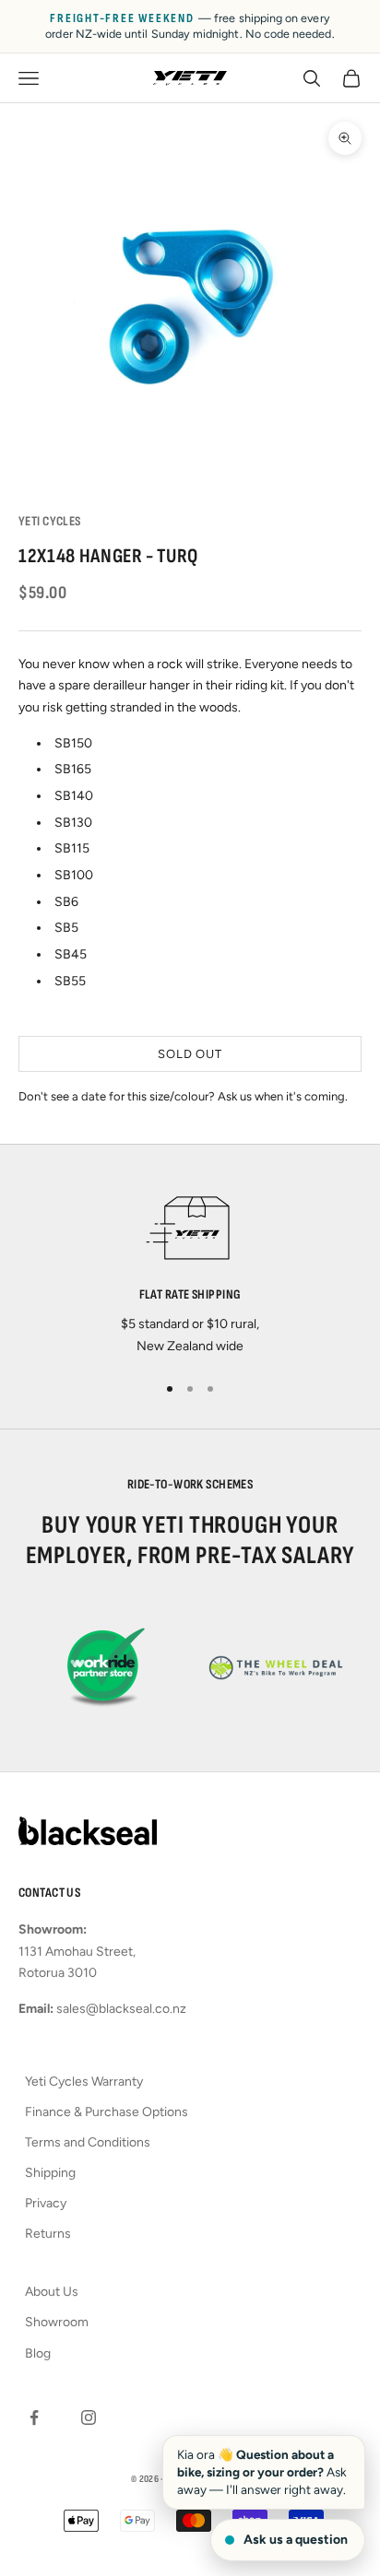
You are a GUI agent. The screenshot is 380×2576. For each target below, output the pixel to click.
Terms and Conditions (88, 2142)
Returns (48, 2234)
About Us (52, 2292)
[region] (190, 1269)
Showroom (57, 2322)
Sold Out (190, 1054)
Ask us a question (296, 2540)
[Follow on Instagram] (89, 2417)
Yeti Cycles (50, 521)
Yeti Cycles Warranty (84, 2082)
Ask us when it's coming (281, 1096)
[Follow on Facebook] (34, 2417)
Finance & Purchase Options (107, 2112)
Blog (38, 2353)
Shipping (50, 2173)
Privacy (46, 2203)
